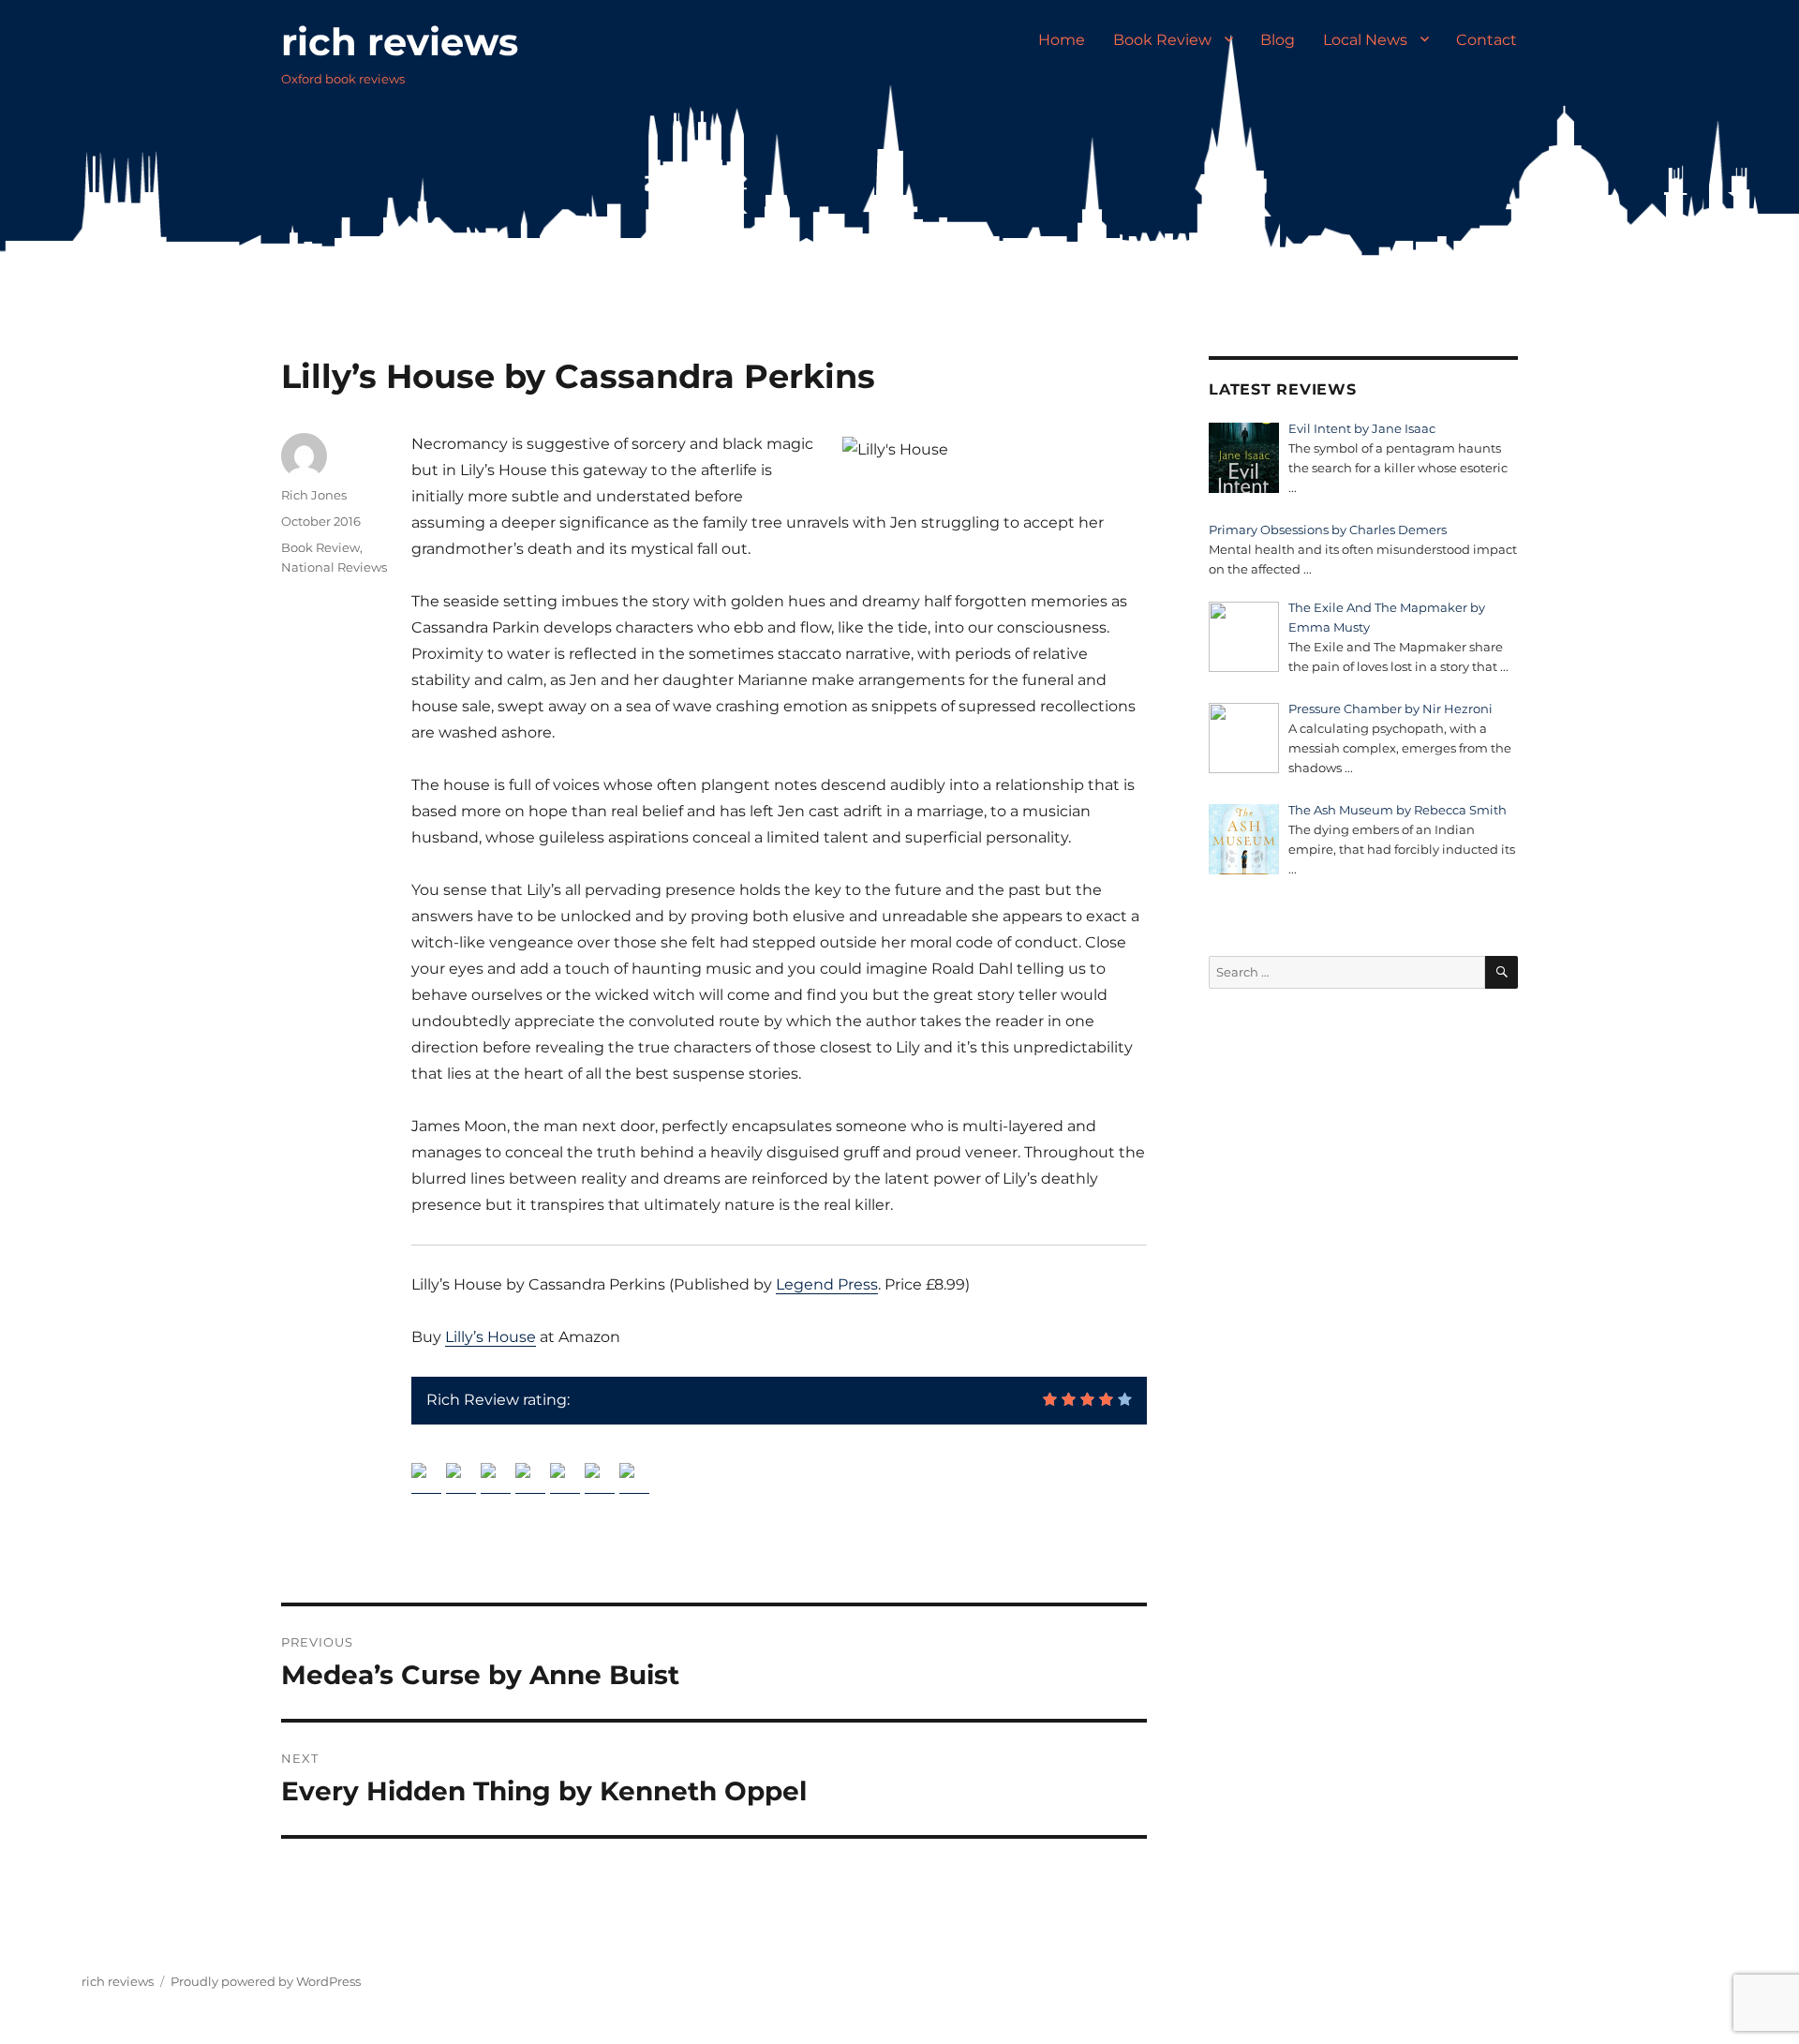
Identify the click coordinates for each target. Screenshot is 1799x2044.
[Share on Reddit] (496, 1478)
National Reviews (334, 567)
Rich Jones (314, 495)
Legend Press (827, 1284)
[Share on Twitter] (461, 1478)
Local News (1365, 40)
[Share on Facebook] (426, 1478)
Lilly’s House (491, 1337)
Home (1062, 40)
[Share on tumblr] (600, 1478)
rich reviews (400, 42)
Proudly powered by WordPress (266, 1981)
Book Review (1162, 40)
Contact (1487, 40)
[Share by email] (634, 1478)
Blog (1278, 40)
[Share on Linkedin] (565, 1478)
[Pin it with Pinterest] (530, 1478)
